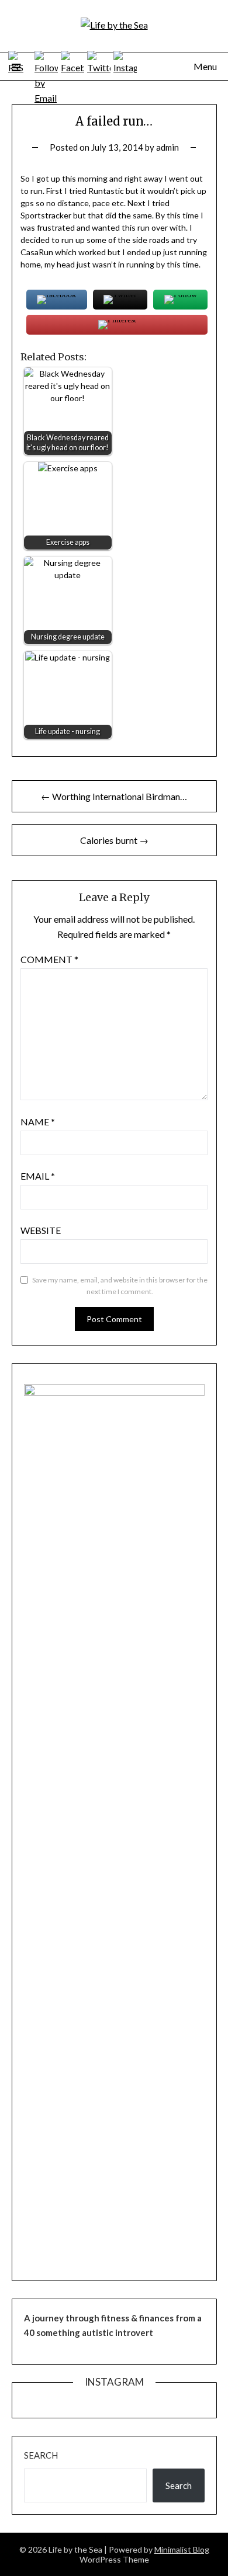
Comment (49, 959)
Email (38, 1176)
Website (41, 1230)
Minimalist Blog (182, 2549)
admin (167, 147)
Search (41, 2455)
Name (38, 1122)
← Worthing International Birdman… (114, 796)
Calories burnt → (114, 840)
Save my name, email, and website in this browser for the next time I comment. (120, 1286)
